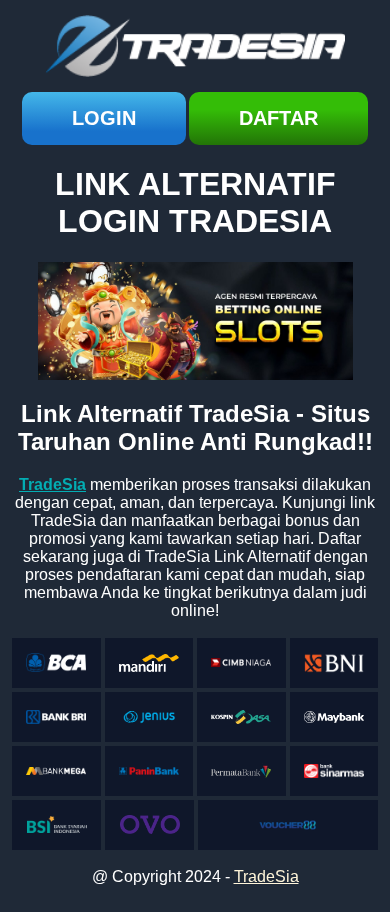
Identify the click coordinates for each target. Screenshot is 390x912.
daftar (278, 118)
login (104, 118)
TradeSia (266, 876)
